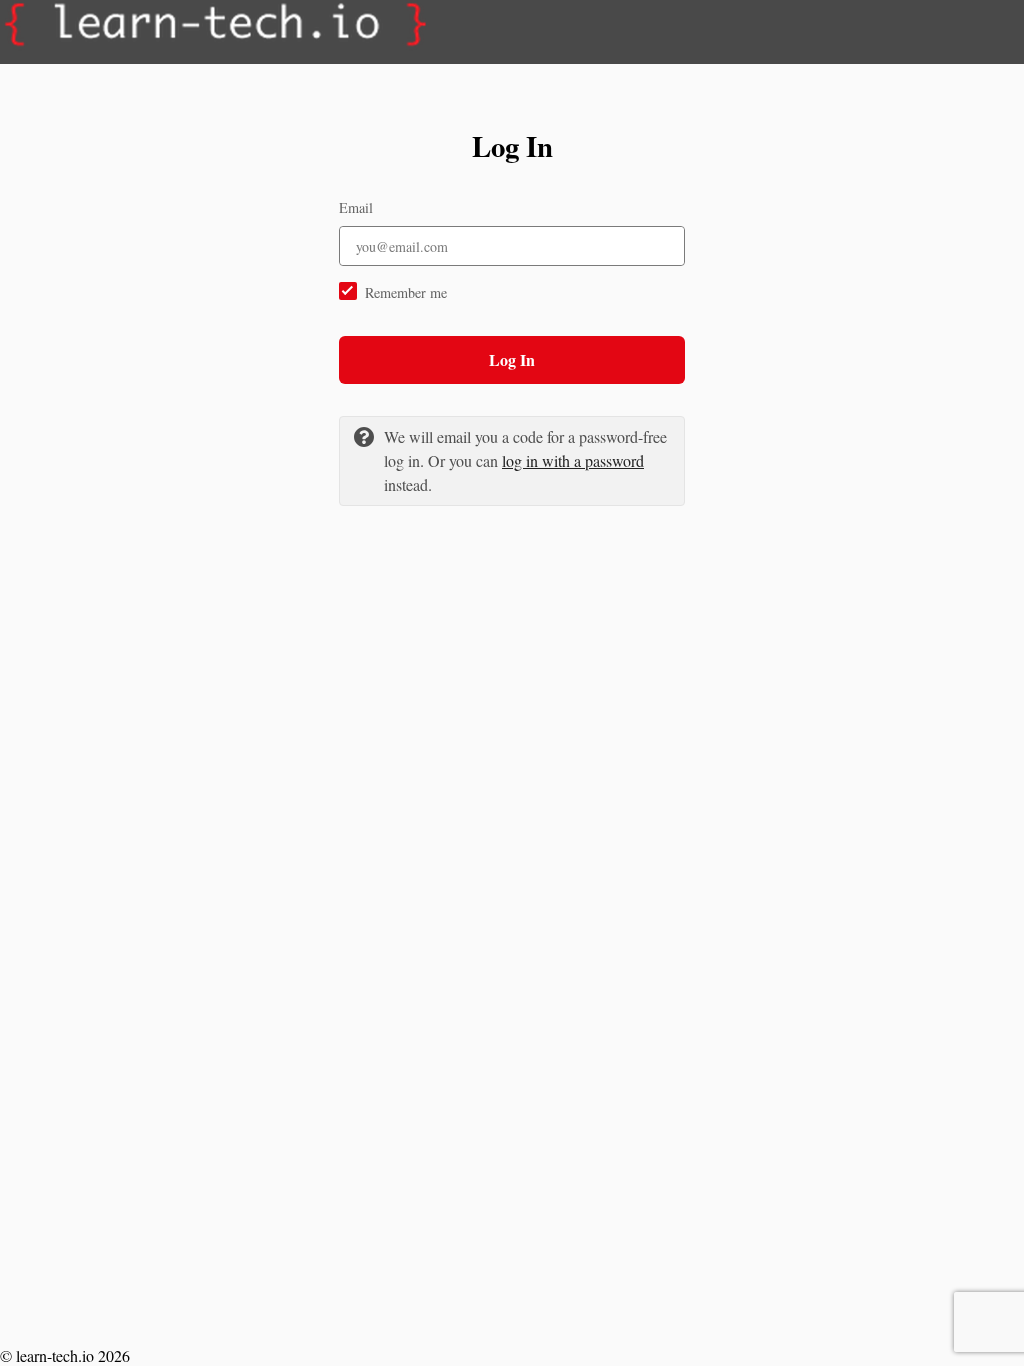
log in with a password (573, 460)
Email (356, 207)
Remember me (406, 292)
